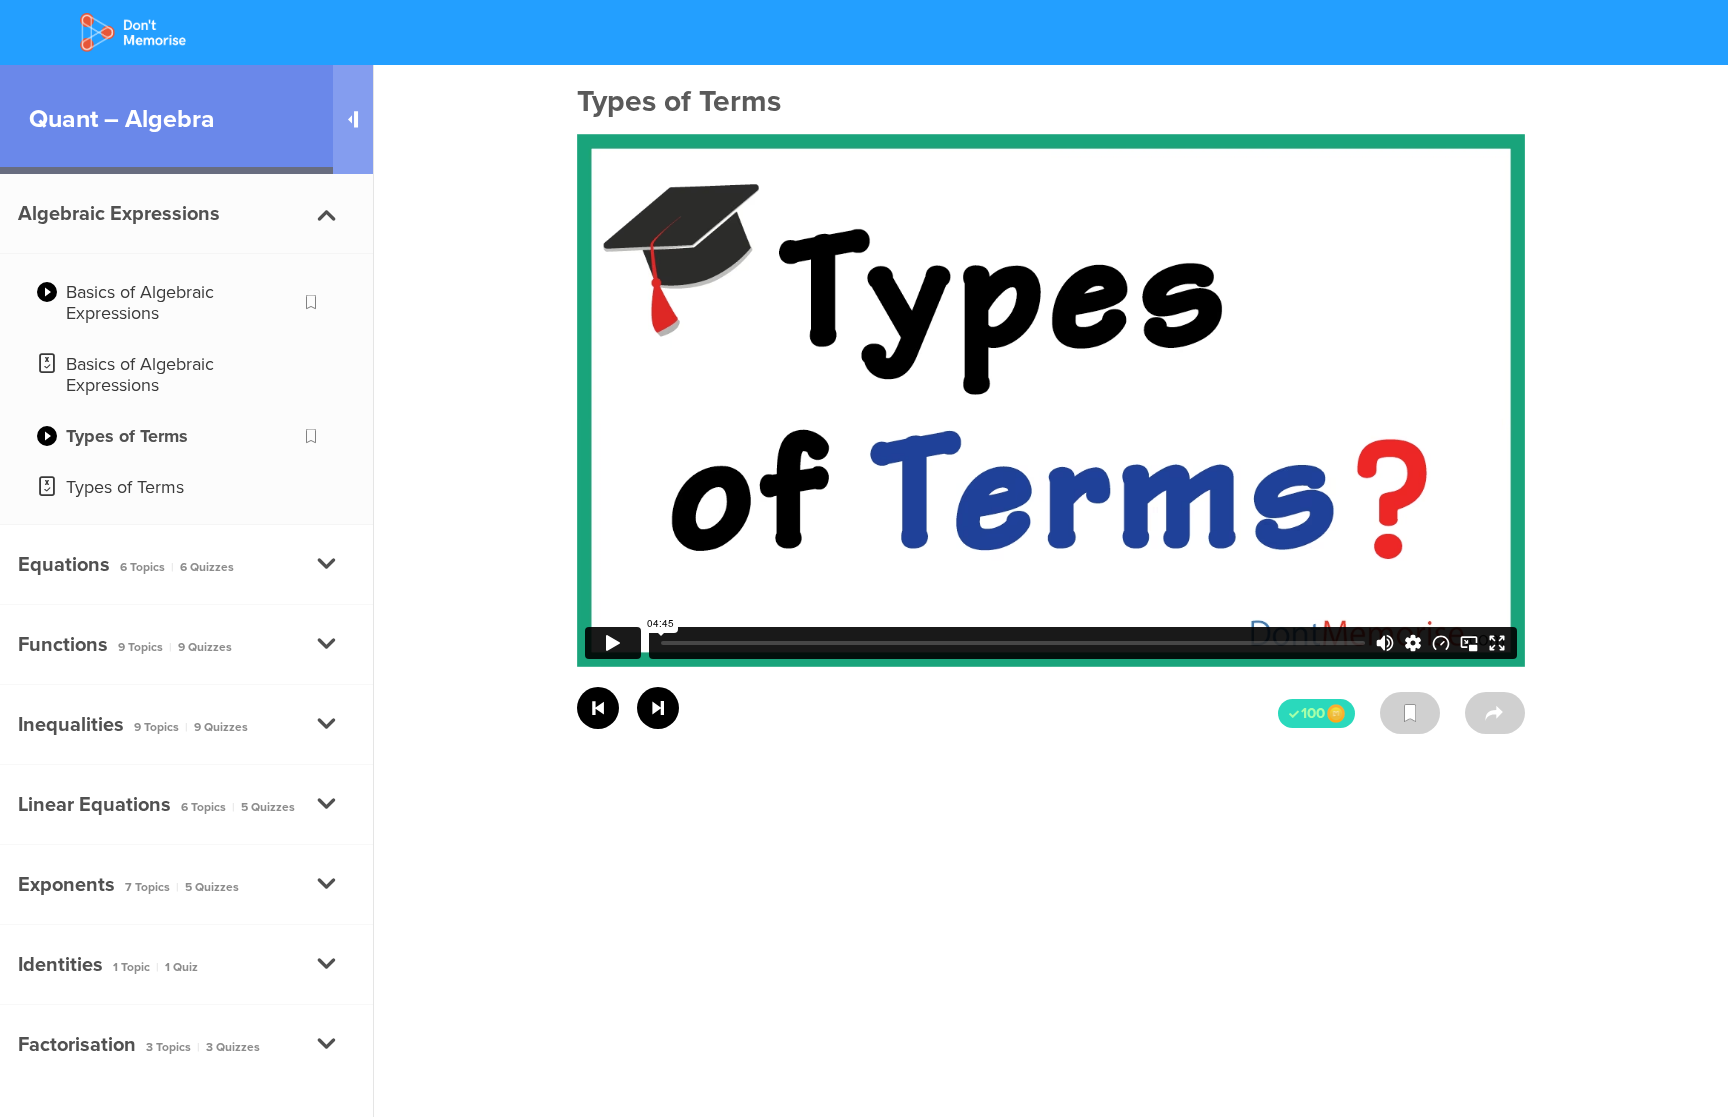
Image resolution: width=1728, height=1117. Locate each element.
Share (1495, 713)
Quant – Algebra (122, 119)
